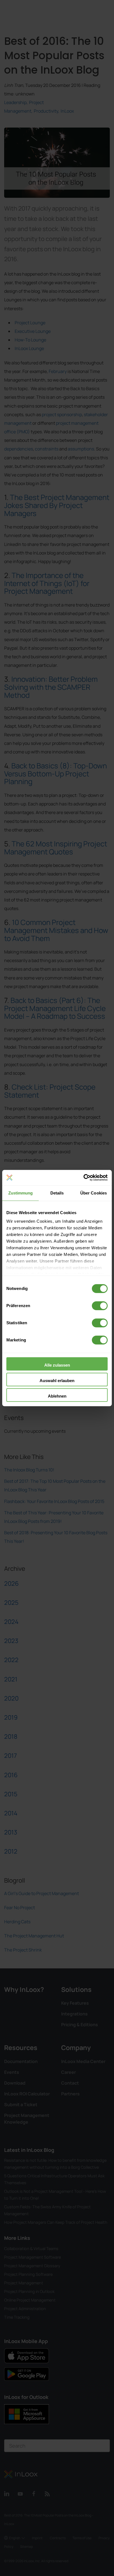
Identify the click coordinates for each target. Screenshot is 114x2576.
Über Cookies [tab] (94, 1193)
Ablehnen (57, 1396)
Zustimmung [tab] (21, 1193)
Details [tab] (57, 1193)
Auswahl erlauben (57, 1381)
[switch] (100, 1306)
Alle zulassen (57, 1365)
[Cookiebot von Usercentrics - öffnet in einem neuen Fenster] (83, 1178)
